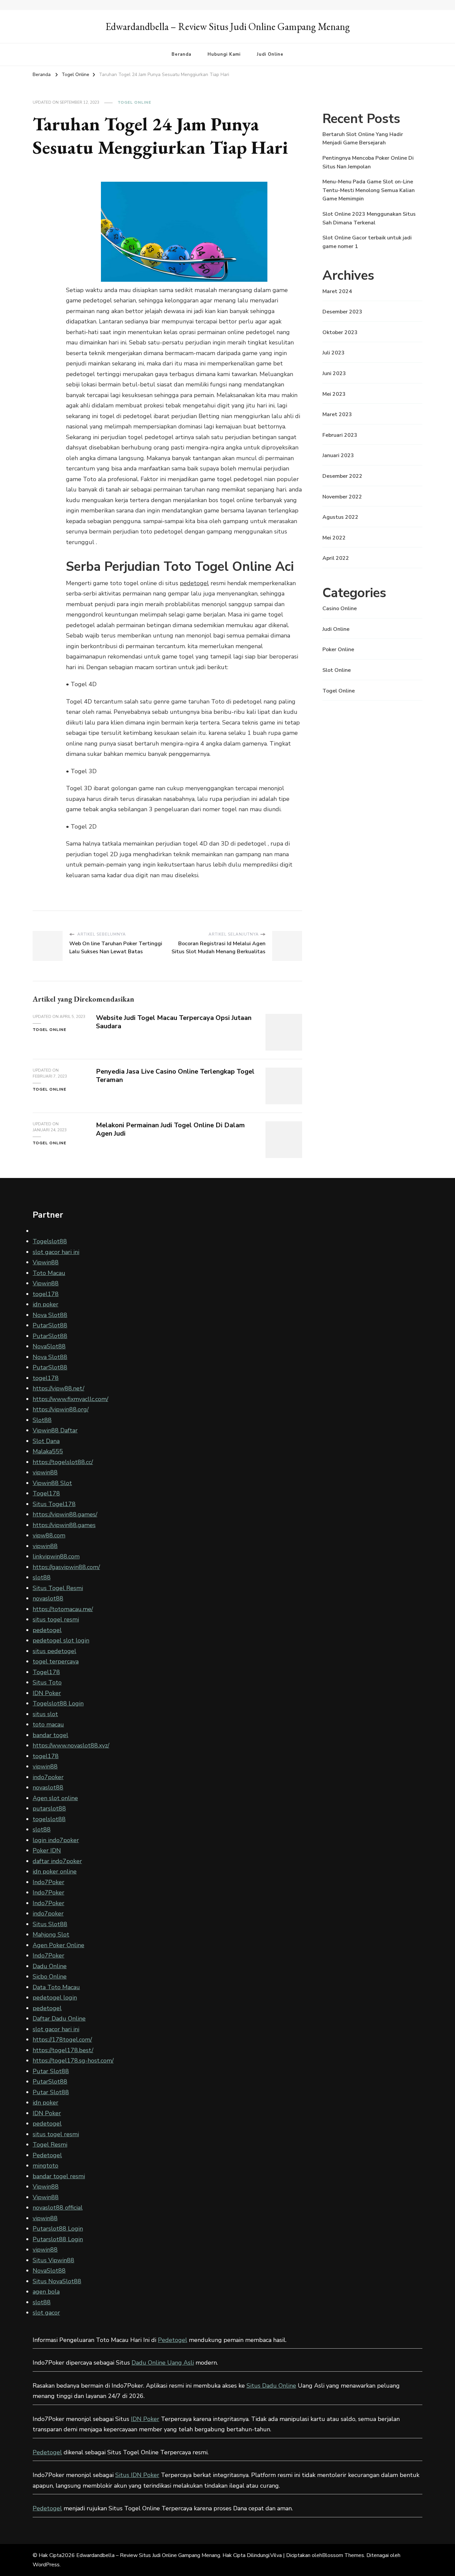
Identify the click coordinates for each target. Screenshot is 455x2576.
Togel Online (134, 102)
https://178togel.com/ (62, 2040)
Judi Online (270, 54)
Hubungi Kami (224, 54)
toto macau (48, 1724)
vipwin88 (45, 1472)
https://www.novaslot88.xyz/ (71, 1745)
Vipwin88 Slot (52, 1483)
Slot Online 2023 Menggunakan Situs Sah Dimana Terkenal (369, 218)
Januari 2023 (338, 455)
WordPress (46, 2565)
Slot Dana (46, 1441)
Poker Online (338, 650)
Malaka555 (48, 1451)
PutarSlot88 (50, 1325)
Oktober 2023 (340, 332)
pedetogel (194, 583)
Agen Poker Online (58, 1945)
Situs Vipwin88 (53, 2260)
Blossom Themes (343, 2555)
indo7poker (48, 1777)
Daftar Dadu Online (59, 2019)
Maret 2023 (337, 414)
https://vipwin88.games (64, 1525)
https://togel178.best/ (63, 2050)
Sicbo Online (50, 1977)
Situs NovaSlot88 (57, 2281)
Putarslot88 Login (58, 2229)
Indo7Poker (48, 1882)
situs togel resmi (56, 1619)
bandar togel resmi (59, 2176)
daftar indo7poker (57, 1861)
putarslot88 (49, 1808)
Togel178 (46, 1493)
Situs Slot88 (50, 1924)
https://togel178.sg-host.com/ (73, 2061)
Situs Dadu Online (271, 2386)
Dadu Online (50, 1966)
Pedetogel (47, 2155)
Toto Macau (49, 1273)
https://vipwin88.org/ (61, 1409)
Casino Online (340, 608)
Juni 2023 (334, 373)
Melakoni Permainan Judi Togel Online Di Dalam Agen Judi (170, 1129)
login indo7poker (56, 1840)
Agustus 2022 (340, 517)
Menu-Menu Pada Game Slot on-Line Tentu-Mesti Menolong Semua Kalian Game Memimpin (369, 190)
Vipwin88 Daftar (55, 1430)
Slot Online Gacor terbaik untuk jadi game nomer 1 (367, 242)
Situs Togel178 (54, 1504)
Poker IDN (47, 1850)
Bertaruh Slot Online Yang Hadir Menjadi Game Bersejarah (363, 139)
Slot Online (337, 670)
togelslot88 (49, 1819)
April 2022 (336, 558)
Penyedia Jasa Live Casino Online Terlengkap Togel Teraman (175, 1076)
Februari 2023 (340, 435)
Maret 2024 (337, 291)
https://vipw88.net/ (58, 1388)
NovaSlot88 (49, 1346)
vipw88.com (49, 1535)
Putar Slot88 (51, 2071)
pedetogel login (55, 1998)
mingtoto (45, 2166)
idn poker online (55, 1871)
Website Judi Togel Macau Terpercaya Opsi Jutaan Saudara (174, 1022)
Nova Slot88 (50, 1315)
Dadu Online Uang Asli (163, 2363)
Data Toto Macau (56, 1987)
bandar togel (50, 1735)
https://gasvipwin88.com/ (66, 1567)
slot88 (42, 1577)
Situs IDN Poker (137, 2475)
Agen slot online (55, 1798)
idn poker (45, 1304)
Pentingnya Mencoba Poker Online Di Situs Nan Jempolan (368, 162)
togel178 (46, 1294)
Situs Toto (47, 1682)
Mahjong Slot (51, 1935)
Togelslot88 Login (58, 1703)
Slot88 (42, 1420)
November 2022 (342, 497)
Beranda (181, 54)
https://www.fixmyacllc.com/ (70, 1399)
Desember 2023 (342, 312)
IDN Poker (47, 1693)
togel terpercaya (56, 1661)
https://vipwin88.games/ (65, 1514)
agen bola (46, 2292)
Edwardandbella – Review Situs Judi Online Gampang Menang (228, 27)
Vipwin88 (46, 1262)
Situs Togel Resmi (58, 1588)
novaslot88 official (58, 2208)
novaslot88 (48, 1598)
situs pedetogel (54, 1651)
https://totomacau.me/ (63, 1609)
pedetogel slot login (61, 1640)
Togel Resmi (50, 2145)
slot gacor (46, 2313)
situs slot (45, 1714)
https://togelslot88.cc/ (63, 1462)
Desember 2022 (342, 476)
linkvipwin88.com (56, 1556)
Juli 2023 (334, 353)
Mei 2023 (334, 394)
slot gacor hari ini (56, 1252)
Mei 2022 (334, 538)
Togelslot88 (50, 1241)
